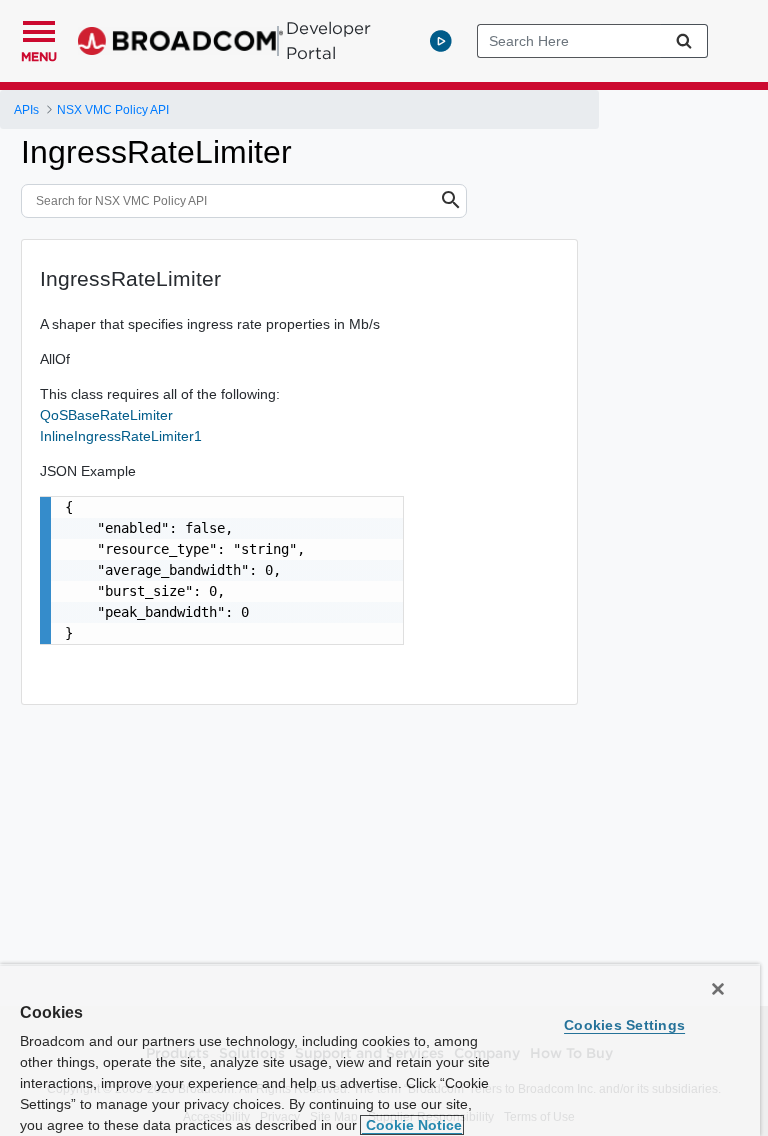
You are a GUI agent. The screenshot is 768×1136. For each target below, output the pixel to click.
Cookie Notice (412, 1125)
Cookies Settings (624, 1025)
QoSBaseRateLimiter (106, 415)
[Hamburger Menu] (39, 29)
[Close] (718, 989)
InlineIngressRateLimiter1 (121, 436)
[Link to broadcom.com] (180, 41)
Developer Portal (328, 40)
